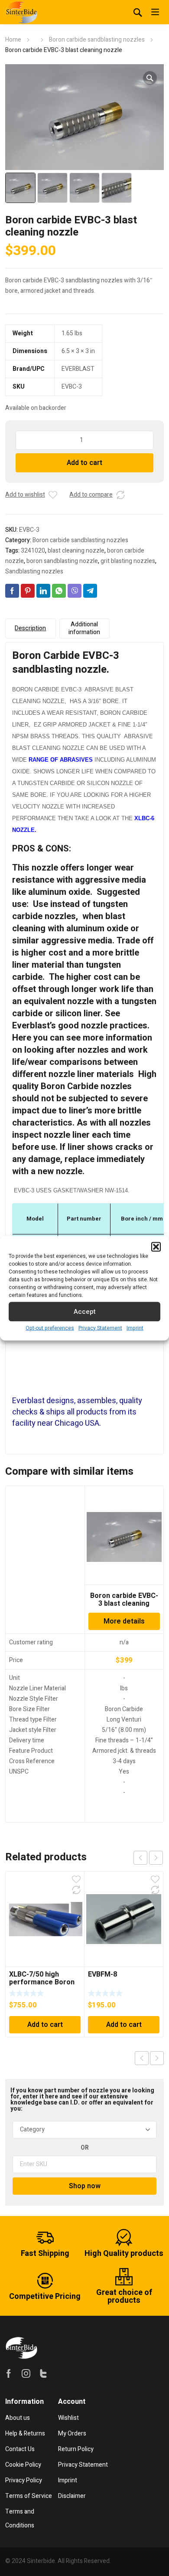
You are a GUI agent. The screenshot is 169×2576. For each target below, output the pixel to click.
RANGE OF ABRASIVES (61, 760)
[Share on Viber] (75, 591)
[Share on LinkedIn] (43, 591)
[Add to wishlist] (53, 495)
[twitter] (43, 2373)
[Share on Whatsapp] (59, 591)
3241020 (33, 551)
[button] (156, 1247)
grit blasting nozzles (128, 561)
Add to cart (84, 463)
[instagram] (26, 2373)
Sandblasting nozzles (34, 571)
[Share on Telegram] (90, 591)
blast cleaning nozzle (76, 551)
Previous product (142, 2058)
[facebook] (9, 2373)
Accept (85, 1312)
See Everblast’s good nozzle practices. (82, 1020)
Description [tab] (30, 628)
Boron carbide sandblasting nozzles (97, 40)
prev (140, 1858)
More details (124, 1621)
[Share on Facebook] (12, 591)
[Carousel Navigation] (148, 1858)
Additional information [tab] (84, 628)
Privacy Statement (100, 1328)
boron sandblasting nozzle (62, 561)
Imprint (135, 1328)
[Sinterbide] (21, 12)
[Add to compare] (120, 495)
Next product (157, 2058)
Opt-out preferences (50, 1328)
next (156, 1858)
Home (13, 40)
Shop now (85, 2186)
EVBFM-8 (102, 1974)
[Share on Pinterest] (28, 591)
